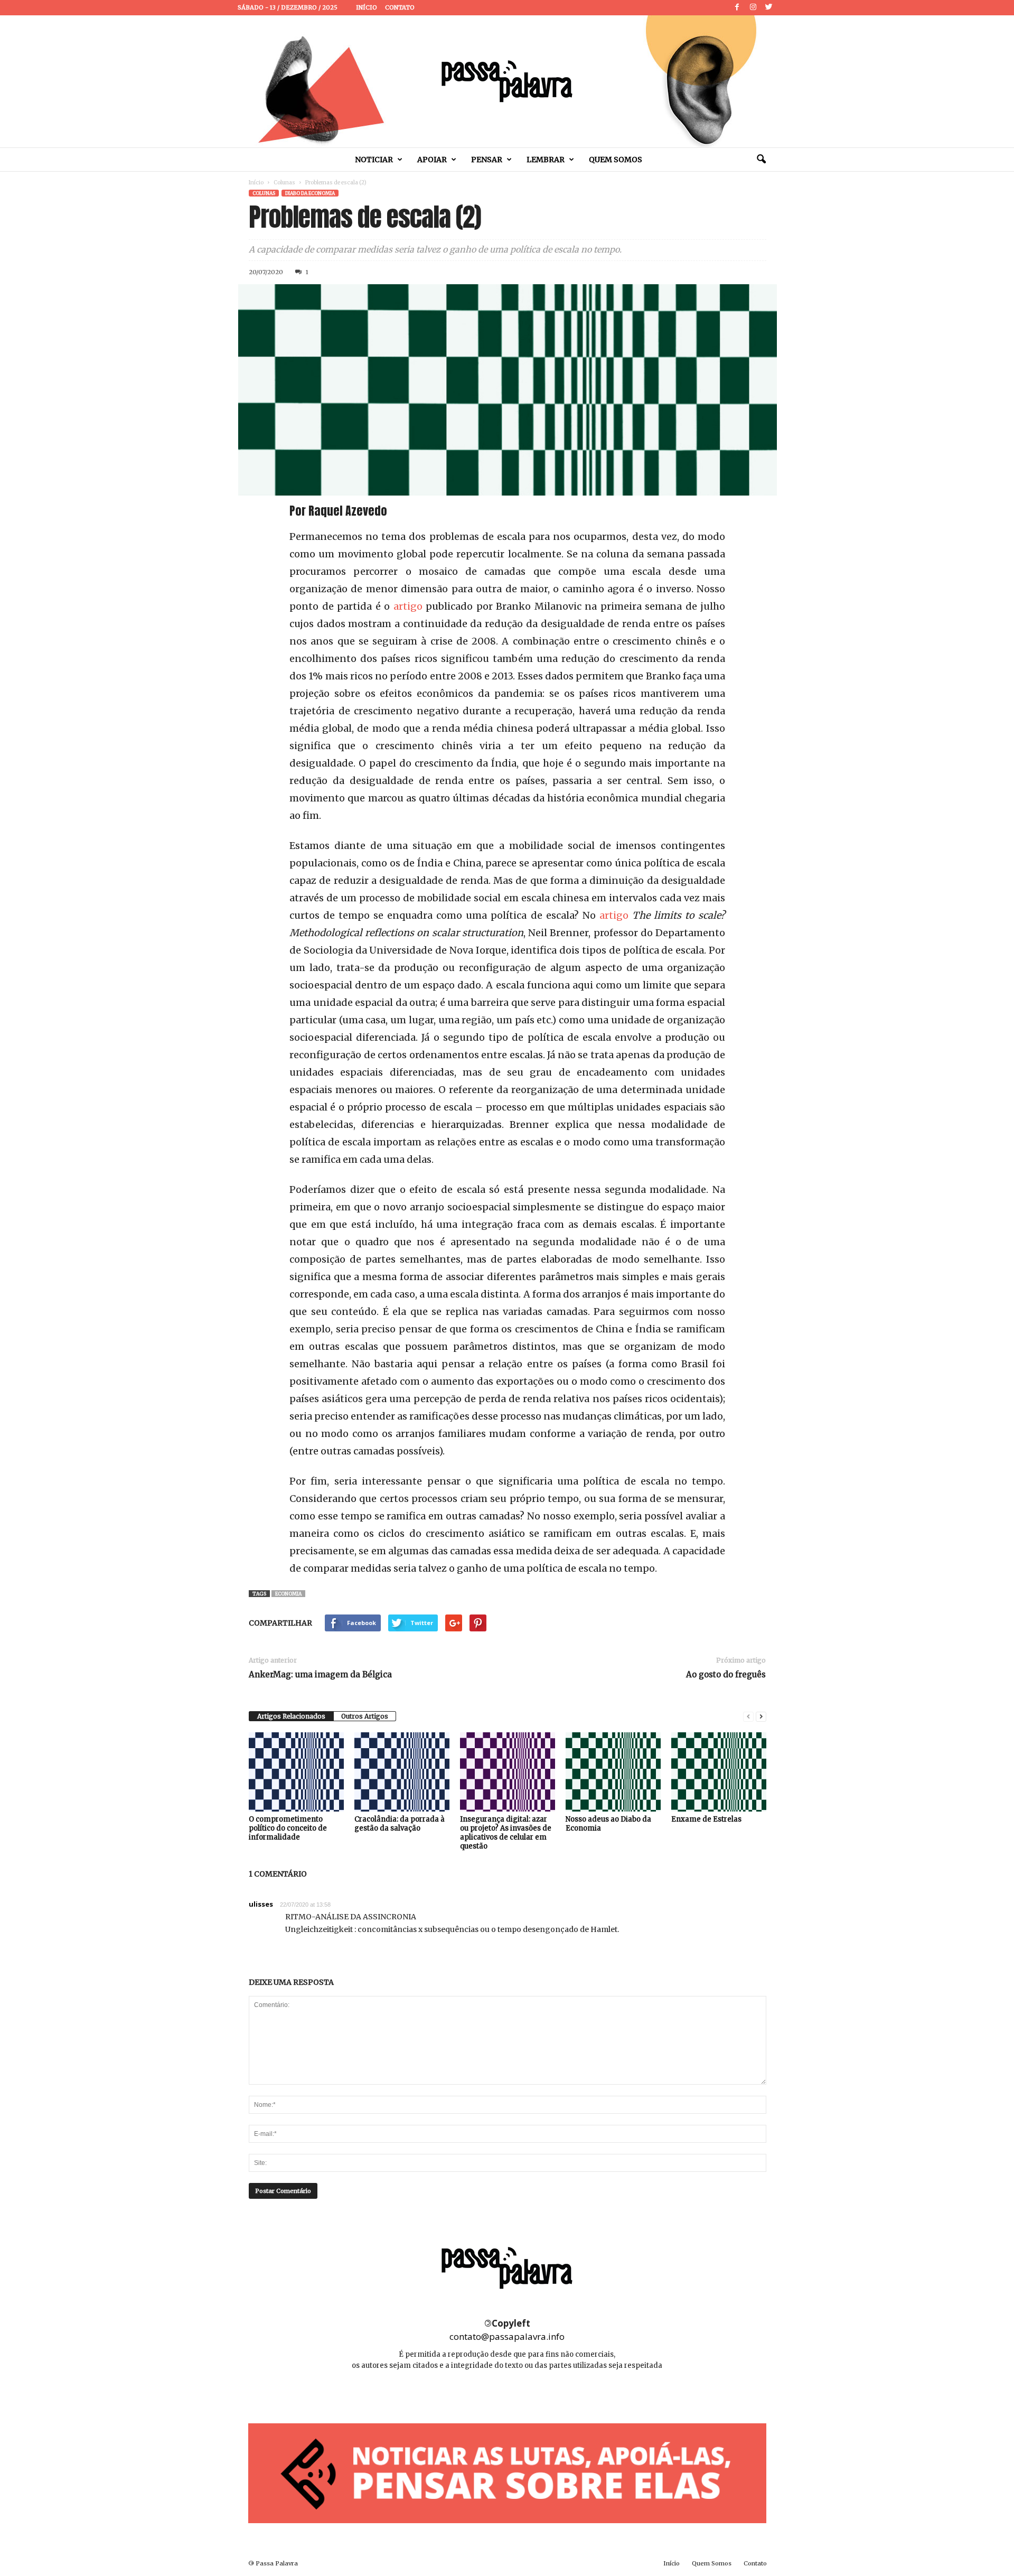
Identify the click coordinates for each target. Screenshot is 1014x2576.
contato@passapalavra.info (507, 2336)
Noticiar (374, 160)
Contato (400, 7)
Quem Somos (616, 160)
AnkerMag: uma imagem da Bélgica (320, 1674)
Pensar (487, 160)
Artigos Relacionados (291, 1716)
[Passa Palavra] (507, 81)
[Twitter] (769, 8)
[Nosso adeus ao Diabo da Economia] (613, 1772)
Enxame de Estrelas (706, 1819)
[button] (761, 160)
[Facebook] (737, 8)
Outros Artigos (365, 1716)
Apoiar (432, 160)
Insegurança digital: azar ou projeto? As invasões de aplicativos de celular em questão (506, 1833)
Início (367, 7)
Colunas (284, 183)
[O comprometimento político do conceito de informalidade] (296, 1772)
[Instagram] (753, 8)
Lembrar (546, 160)
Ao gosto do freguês (726, 1674)
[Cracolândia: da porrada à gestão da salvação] (402, 1772)
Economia (288, 1594)
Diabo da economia (310, 193)
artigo (408, 606)
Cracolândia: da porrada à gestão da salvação (400, 1824)
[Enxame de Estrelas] (719, 1772)
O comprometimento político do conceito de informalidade (288, 1828)
